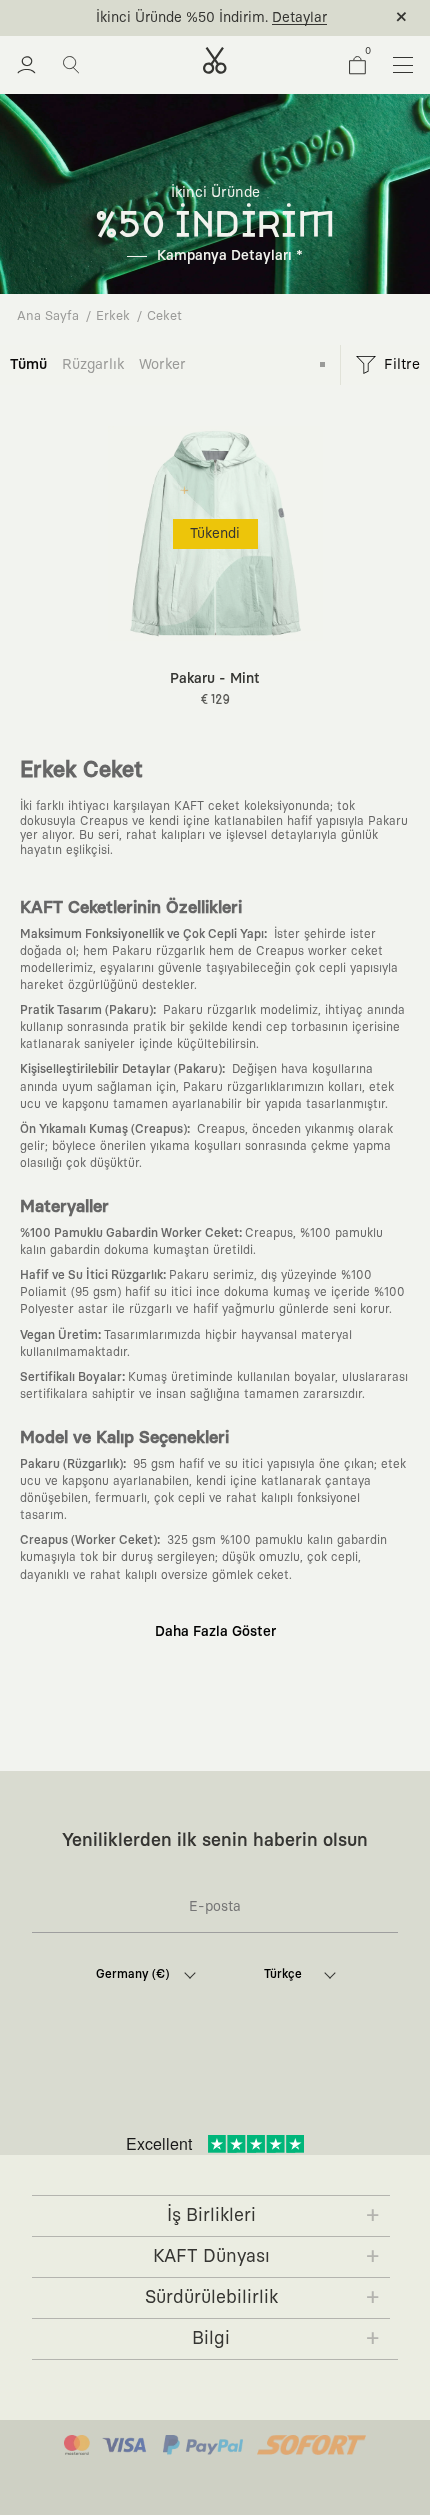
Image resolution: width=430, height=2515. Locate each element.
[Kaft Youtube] (235, 2089)
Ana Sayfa (48, 316)
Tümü (28, 364)
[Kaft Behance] (327, 2089)
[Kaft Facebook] (97, 2089)
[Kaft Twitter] (281, 2089)
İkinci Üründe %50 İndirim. (182, 18)
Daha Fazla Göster (215, 1632)
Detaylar (299, 18)
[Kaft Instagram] (143, 2089)
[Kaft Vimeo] (189, 2089)
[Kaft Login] (26, 65)
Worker (162, 364)
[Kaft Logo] (215, 60)
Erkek (113, 316)
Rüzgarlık (93, 364)
